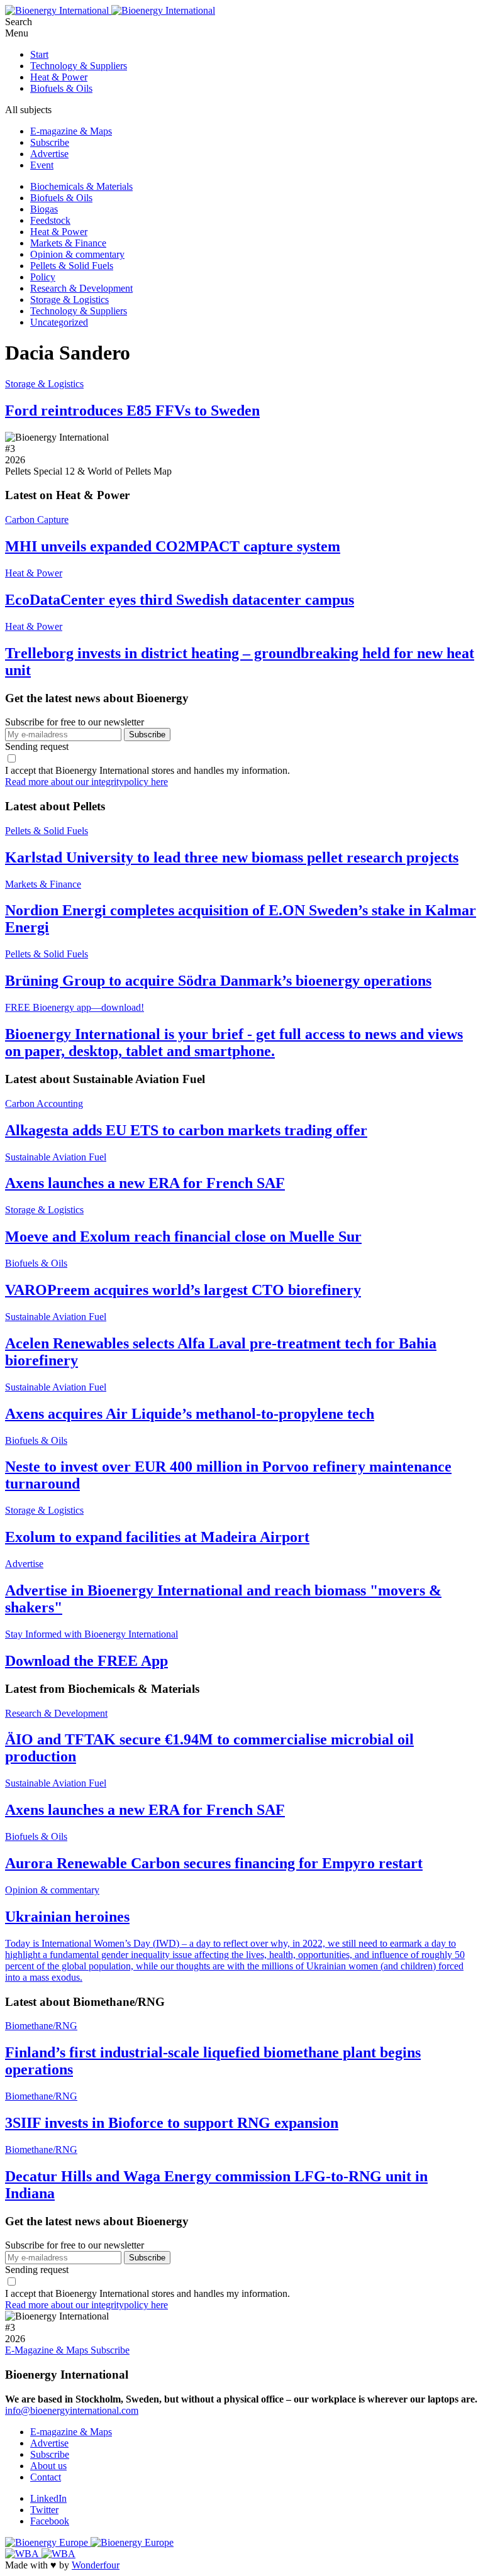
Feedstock (50, 220)
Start (39, 54)
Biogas (44, 209)
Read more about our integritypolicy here (86, 782)
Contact (46, 2477)
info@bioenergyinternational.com (72, 2410)
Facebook (50, 2521)
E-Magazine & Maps (48, 2350)
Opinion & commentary (77, 254)
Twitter (44, 2510)
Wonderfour (96, 2565)
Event (42, 165)
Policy (43, 277)
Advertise (49, 154)
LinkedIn (48, 2498)
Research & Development (81, 288)
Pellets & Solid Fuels (72, 266)
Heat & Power (59, 77)
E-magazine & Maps (71, 131)
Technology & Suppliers (79, 66)
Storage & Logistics (69, 300)
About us (48, 2466)
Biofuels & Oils (61, 88)
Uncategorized (59, 322)
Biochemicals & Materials (81, 186)
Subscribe (50, 142)
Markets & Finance (68, 243)
